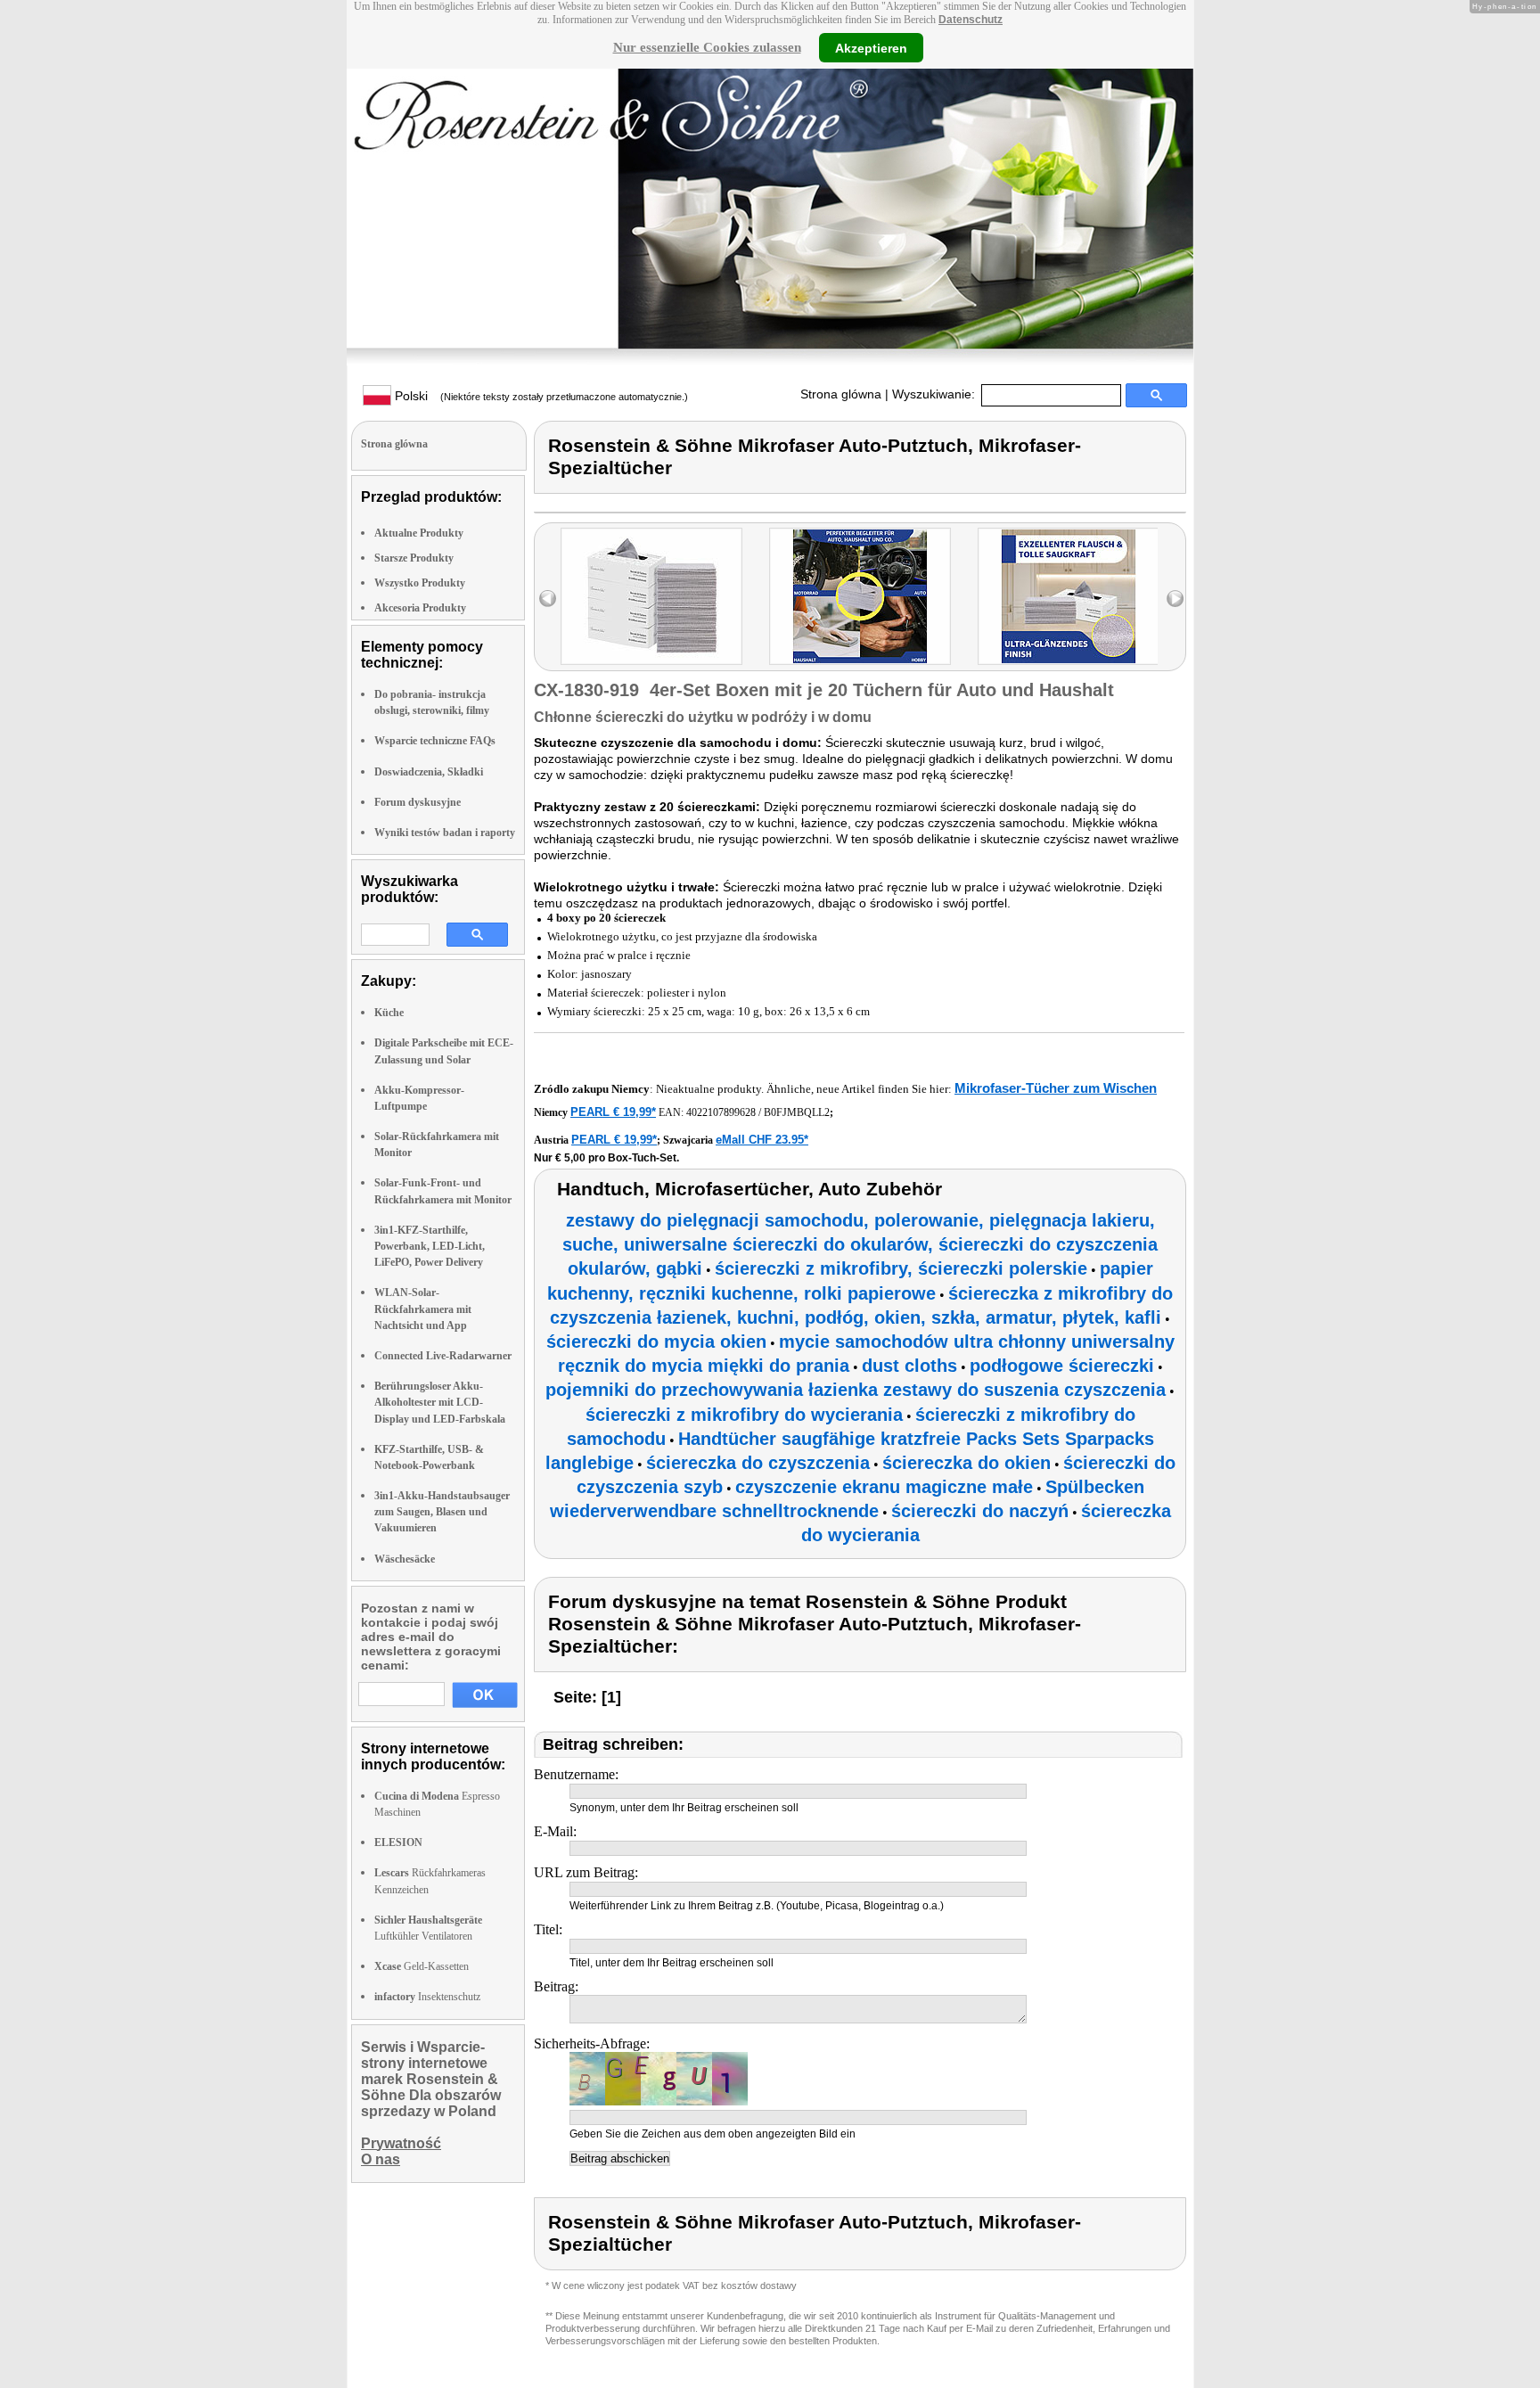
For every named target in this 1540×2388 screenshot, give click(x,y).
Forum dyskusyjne (418, 802)
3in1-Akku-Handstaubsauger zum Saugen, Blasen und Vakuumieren (442, 1512)
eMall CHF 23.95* (762, 1140)
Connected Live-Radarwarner (443, 1356)
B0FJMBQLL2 (797, 1112)
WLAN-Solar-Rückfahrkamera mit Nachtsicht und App (423, 1309)
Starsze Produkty (414, 558)
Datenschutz (971, 20)
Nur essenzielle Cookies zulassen (707, 47)
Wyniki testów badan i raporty (445, 833)
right (1175, 599)
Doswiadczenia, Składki (429, 772)
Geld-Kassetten (422, 1966)
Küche (389, 1013)
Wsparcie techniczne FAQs (435, 741)
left (548, 599)
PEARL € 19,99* (613, 1112)
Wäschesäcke (405, 1559)
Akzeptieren (871, 47)
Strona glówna (841, 394)
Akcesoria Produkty (420, 608)
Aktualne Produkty (419, 533)
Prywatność (401, 2143)
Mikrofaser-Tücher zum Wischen (1056, 1088)
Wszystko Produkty (420, 583)
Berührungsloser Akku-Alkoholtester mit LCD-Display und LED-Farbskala (440, 1402)
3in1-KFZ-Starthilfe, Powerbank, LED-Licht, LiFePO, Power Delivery (430, 1246)
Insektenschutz (427, 1997)
